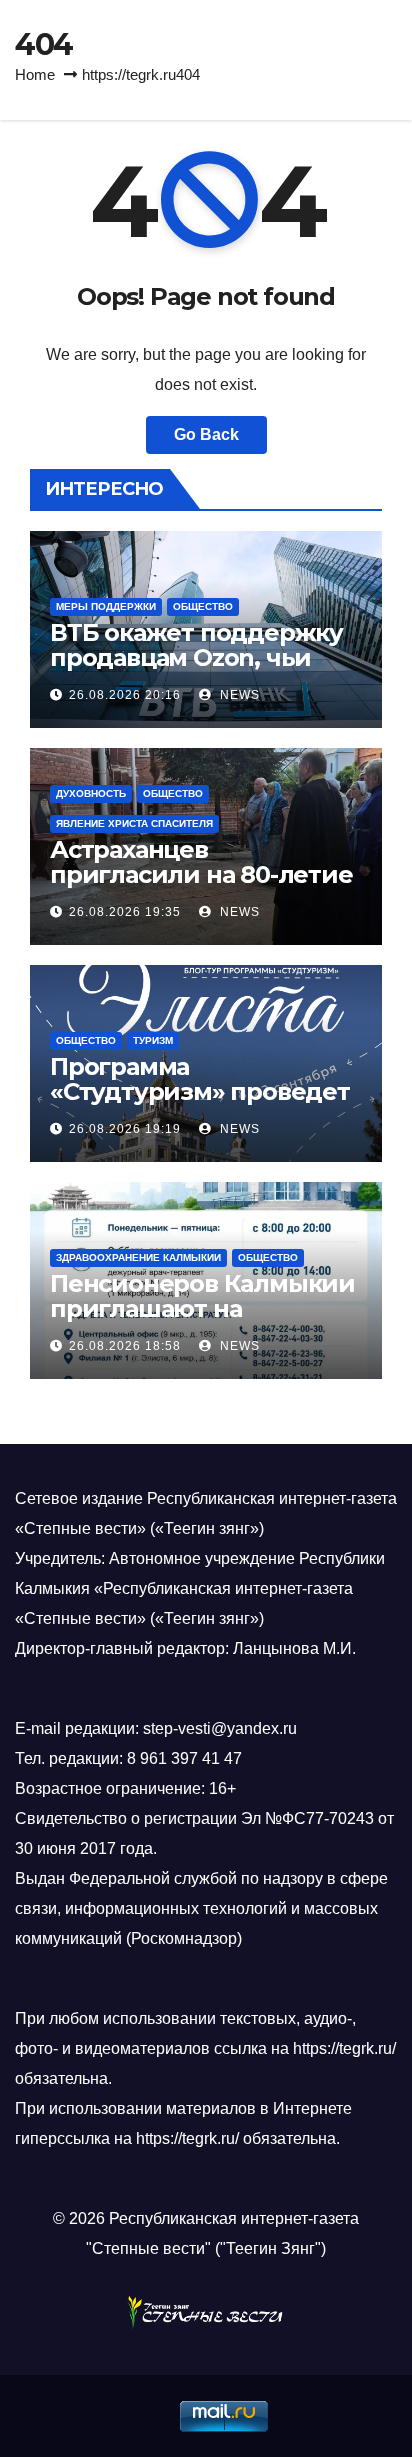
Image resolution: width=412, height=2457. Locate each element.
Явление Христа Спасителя (134, 823)
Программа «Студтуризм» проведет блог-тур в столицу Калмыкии (200, 1104)
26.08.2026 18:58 (125, 1346)
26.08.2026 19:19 (125, 1129)
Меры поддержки (106, 606)
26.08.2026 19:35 (125, 912)
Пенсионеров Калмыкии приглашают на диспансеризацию (202, 1308)
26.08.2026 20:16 (125, 695)
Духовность (91, 793)
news (238, 695)
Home (35, 74)
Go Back (206, 434)
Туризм (153, 1040)
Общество (203, 606)
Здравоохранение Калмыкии (138, 1257)
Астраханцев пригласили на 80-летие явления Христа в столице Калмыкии (201, 887)
